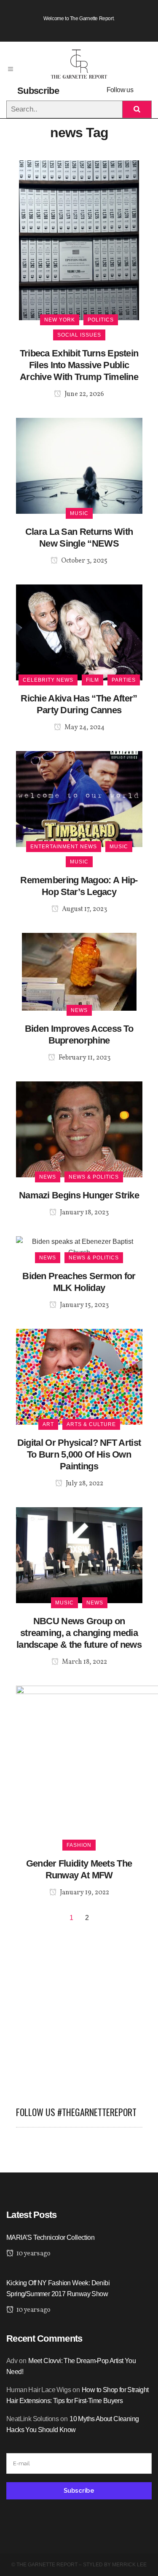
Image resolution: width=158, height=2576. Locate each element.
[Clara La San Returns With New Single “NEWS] (79, 465)
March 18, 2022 (84, 1662)
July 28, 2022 (84, 1484)
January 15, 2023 (84, 1305)
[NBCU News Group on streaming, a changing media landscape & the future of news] (79, 1555)
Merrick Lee (129, 2565)
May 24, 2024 (84, 728)
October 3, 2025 (84, 561)
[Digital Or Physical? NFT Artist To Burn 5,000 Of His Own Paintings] (79, 1376)
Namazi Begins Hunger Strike (79, 1195)
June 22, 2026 (84, 394)
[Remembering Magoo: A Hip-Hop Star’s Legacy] (79, 798)
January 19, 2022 (84, 1893)
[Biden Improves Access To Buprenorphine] (79, 971)
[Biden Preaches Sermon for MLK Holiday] (79, 1247)
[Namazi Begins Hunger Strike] (79, 1129)
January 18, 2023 (84, 1213)
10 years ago (33, 2254)
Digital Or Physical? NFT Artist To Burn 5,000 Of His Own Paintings (79, 1454)
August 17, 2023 (84, 909)
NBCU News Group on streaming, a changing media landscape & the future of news (79, 1633)
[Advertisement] (79, 2011)
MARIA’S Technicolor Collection (50, 2237)
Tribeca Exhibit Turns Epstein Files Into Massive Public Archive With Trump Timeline (79, 365)
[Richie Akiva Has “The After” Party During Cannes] (79, 632)
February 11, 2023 (84, 1058)
